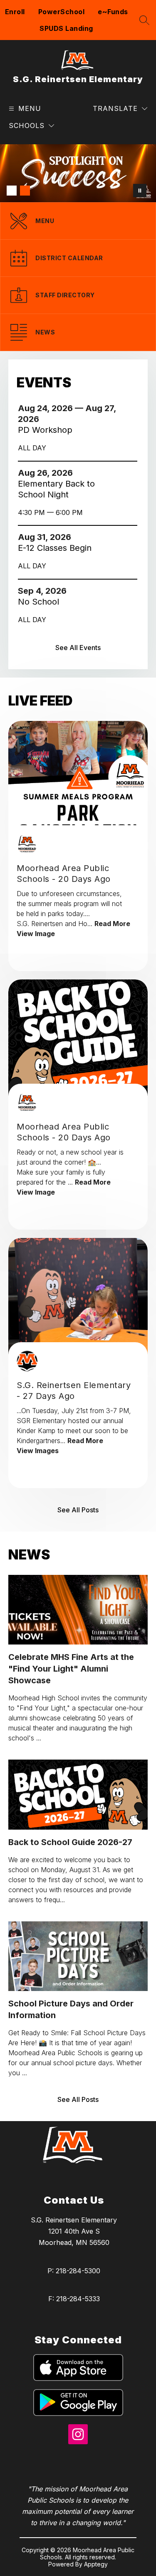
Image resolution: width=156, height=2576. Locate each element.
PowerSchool (62, 12)
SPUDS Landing (66, 28)
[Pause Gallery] (140, 191)
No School (41, 602)
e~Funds (113, 12)
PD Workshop (49, 430)
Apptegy (96, 2564)
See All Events (78, 648)
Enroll (15, 12)
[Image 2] (25, 191)
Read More (112, 924)
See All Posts (78, 1510)
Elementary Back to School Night (56, 489)
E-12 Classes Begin (57, 548)
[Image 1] (12, 191)
